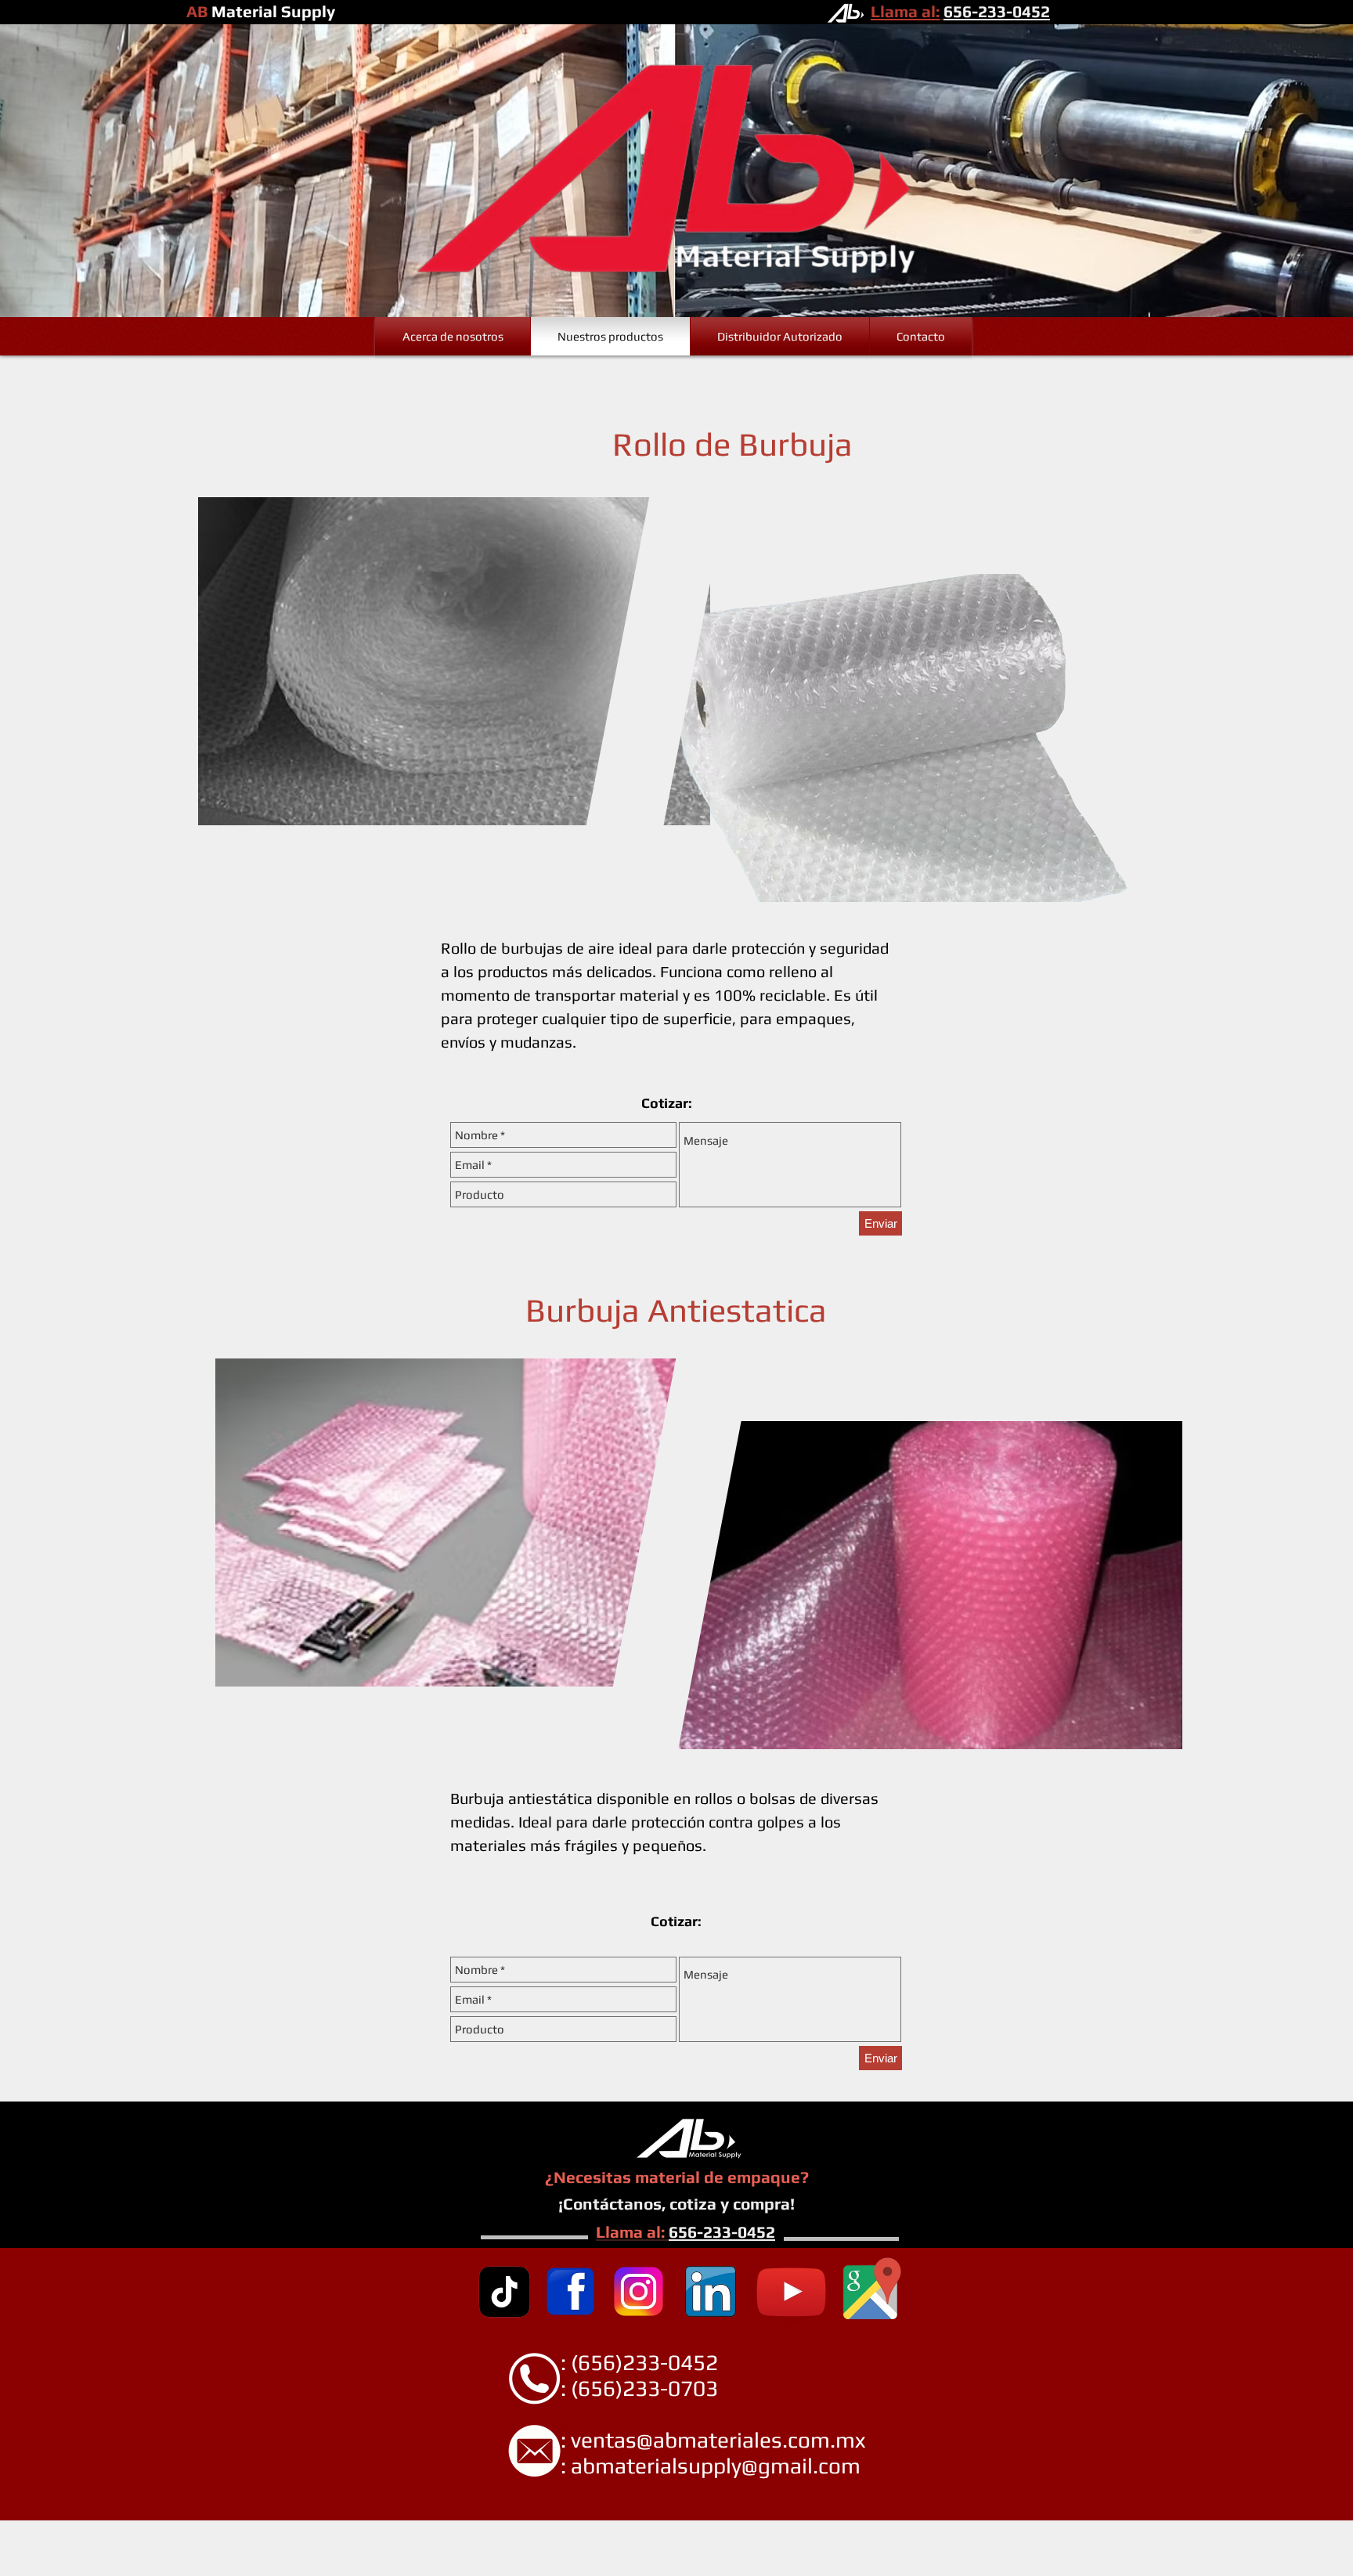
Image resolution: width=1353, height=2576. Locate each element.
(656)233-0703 (644, 2388)
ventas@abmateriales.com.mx (718, 2440)
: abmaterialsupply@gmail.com (678, 2466)
